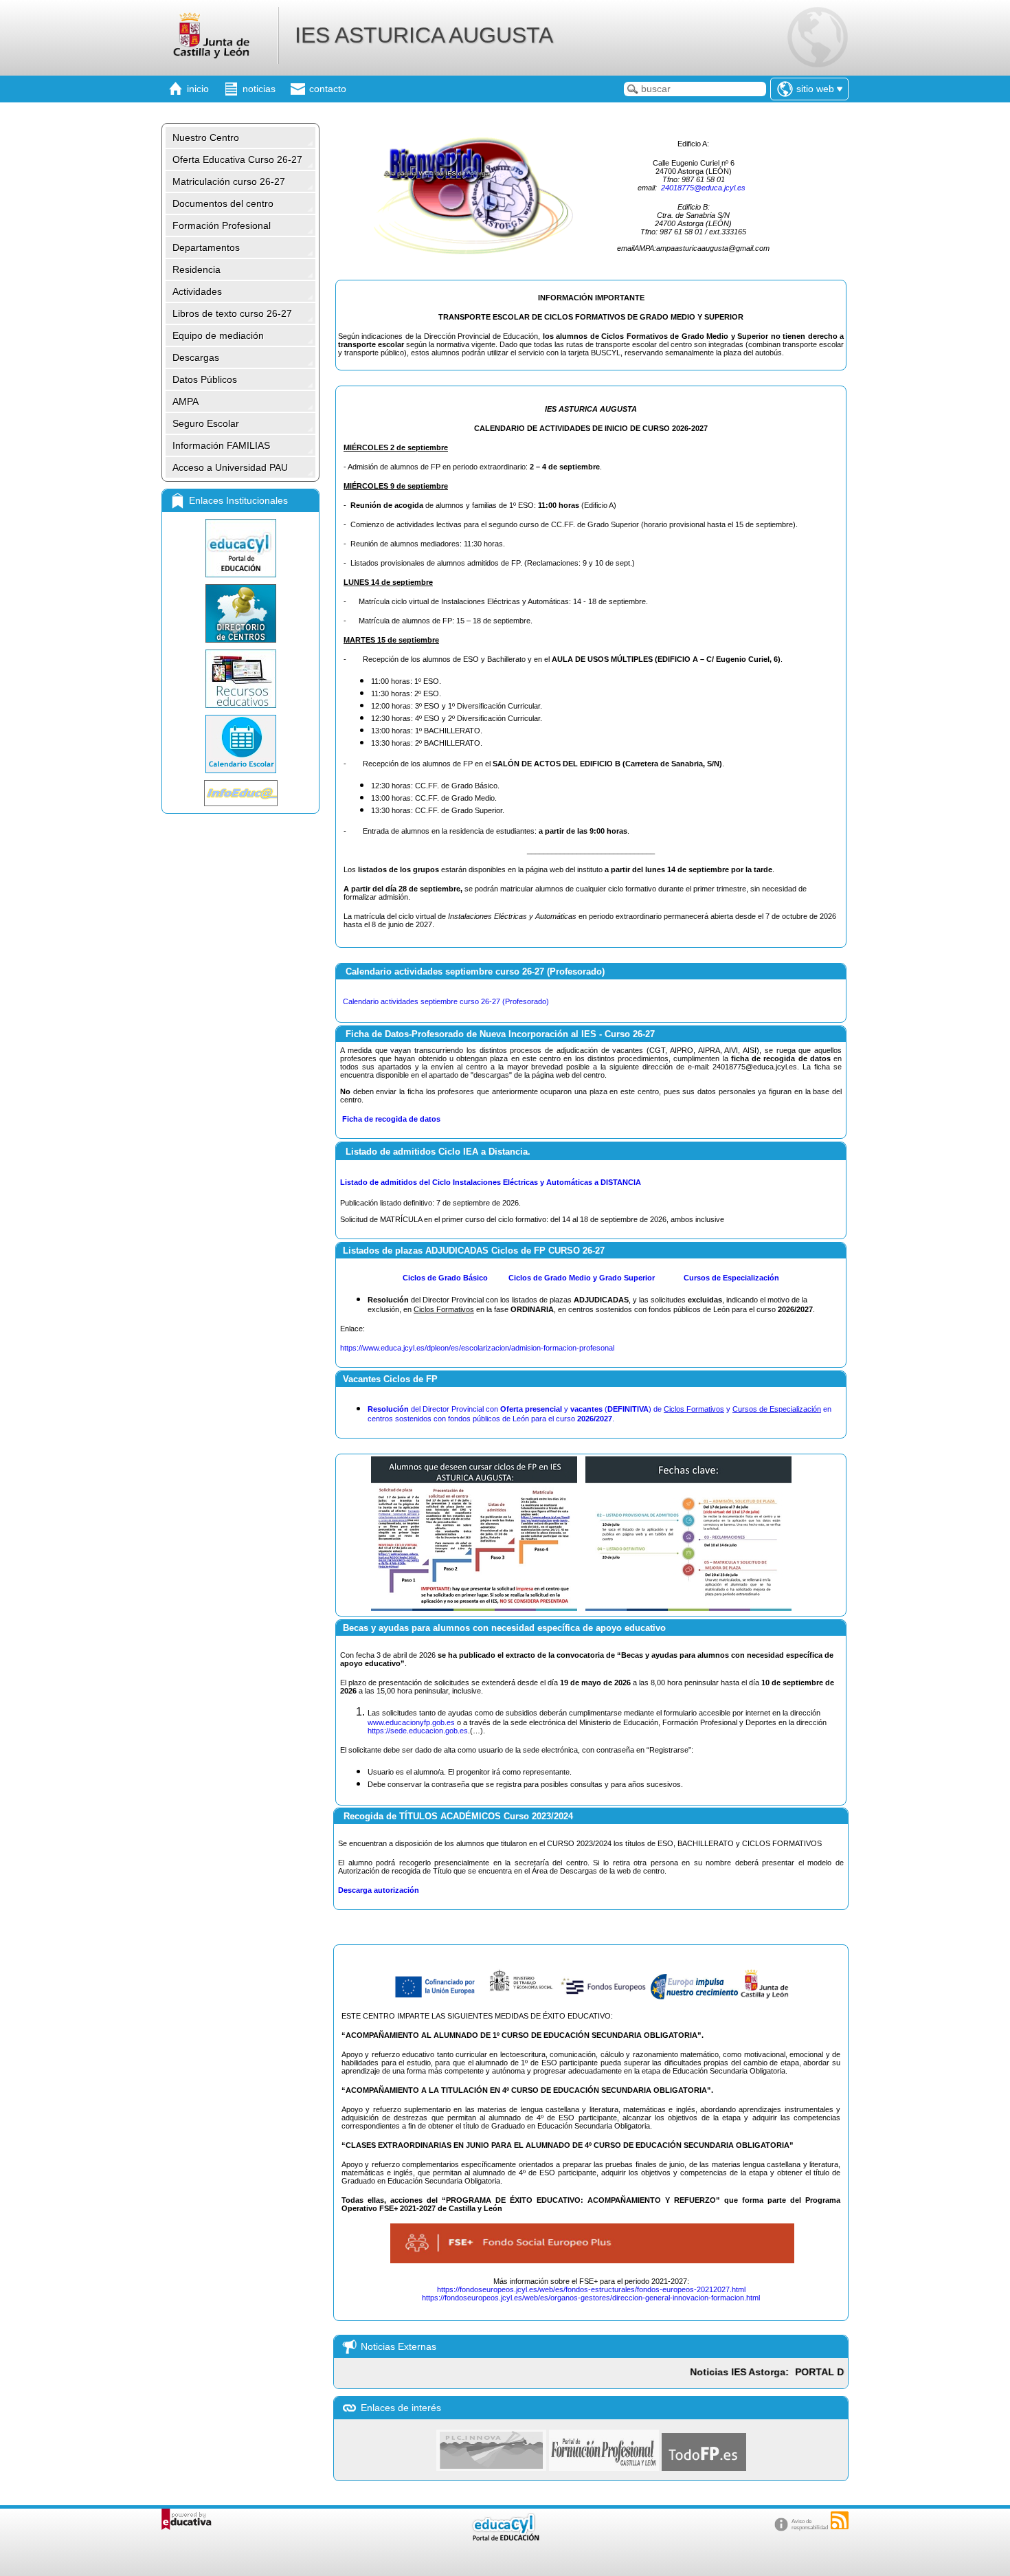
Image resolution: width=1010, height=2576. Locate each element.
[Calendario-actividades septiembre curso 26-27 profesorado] (550, 1001)
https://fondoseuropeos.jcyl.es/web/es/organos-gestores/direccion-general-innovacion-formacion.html (591, 2298)
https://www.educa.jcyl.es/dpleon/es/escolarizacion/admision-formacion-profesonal (477, 1348)
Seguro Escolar (206, 423)
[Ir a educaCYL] (505, 2538)
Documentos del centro (223, 203)
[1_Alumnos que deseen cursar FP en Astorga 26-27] (439, 1997)
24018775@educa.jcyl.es (703, 188)
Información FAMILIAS (221, 445)
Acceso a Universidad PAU (230, 467)
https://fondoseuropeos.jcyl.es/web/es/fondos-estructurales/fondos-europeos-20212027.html (591, 2289)
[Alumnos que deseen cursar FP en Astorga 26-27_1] (474, 1607)
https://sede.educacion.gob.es (418, 1731)
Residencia (197, 269)
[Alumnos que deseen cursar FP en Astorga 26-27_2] (687, 1607)
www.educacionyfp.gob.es (411, 1722)
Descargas (196, 357)
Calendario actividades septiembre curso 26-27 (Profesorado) (446, 1001)
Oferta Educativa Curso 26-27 (237, 159)
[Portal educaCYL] (240, 548)
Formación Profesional (222, 225)
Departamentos (206, 247)
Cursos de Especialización (731, 1278)
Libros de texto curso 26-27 (232, 313)
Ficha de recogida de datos (391, 1119)
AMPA (186, 401)
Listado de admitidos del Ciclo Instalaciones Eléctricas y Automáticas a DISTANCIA (491, 1182)
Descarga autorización (379, 1890)
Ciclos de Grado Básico (445, 1278)
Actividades (197, 291)
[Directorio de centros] (240, 613)
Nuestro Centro (206, 137)
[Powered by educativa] (187, 2519)
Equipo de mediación (218, 335)
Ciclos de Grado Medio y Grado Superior (583, 1278)
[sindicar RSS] (840, 2520)
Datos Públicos (205, 379)
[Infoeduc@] (240, 793)
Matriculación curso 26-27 (229, 181)
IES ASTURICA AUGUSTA (424, 35)
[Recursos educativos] (240, 679)
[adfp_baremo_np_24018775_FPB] (489, 1278)
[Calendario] (240, 744)
